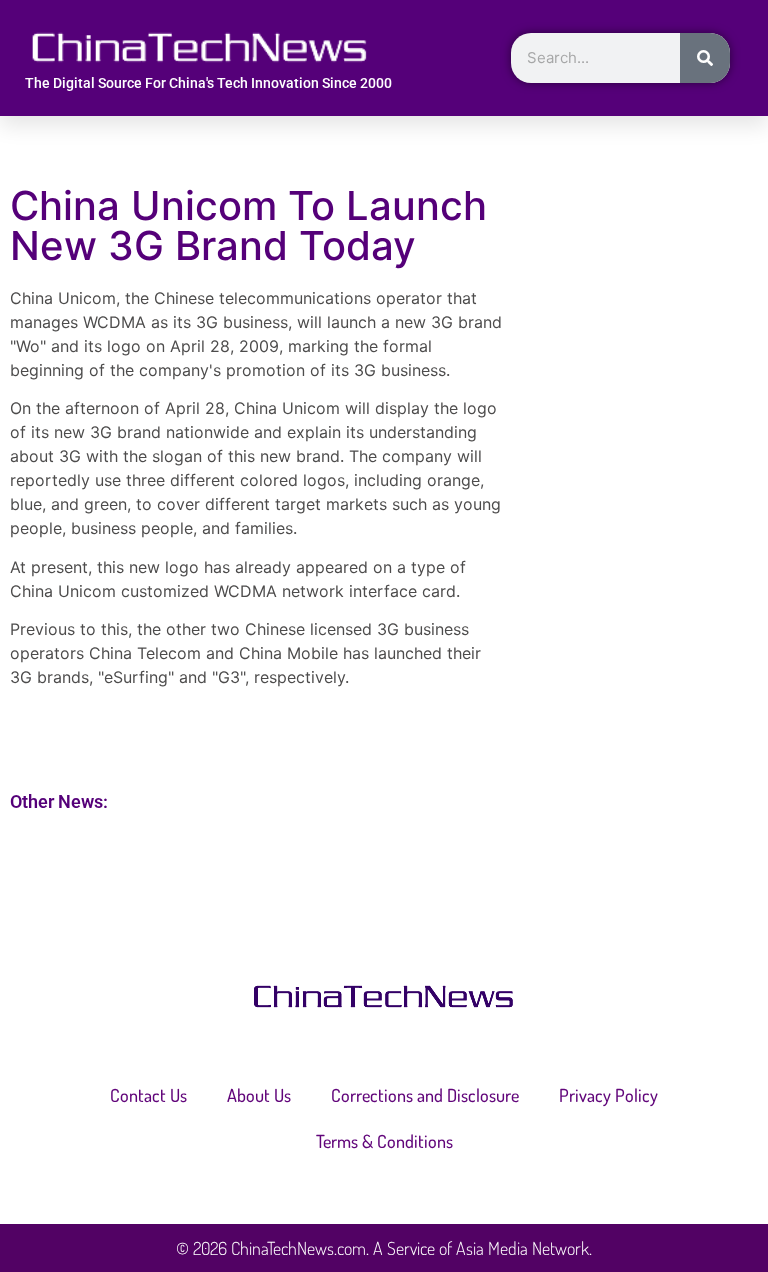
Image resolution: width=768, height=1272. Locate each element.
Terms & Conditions (384, 1141)
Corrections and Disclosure (425, 1095)
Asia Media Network (522, 1248)
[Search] (705, 58)
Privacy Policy (608, 1095)
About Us (259, 1095)
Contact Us (148, 1095)
